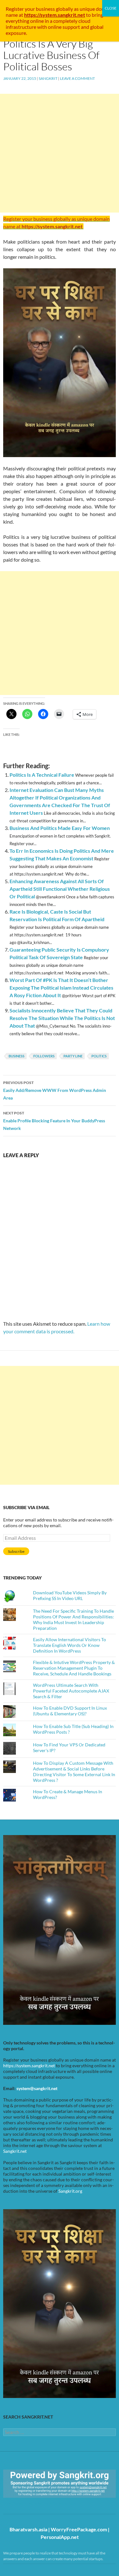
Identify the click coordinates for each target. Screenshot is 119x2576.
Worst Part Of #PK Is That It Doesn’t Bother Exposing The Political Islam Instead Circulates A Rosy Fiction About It (61, 988)
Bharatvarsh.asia (28, 2529)
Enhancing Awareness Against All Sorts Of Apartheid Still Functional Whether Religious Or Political (60, 889)
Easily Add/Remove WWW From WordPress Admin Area (55, 1090)
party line (73, 1056)
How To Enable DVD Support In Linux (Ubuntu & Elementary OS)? (70, 1711)
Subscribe (16, 1551)
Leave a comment (77, 78)
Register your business (31, 9)
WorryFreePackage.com (79, 2529)
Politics (99, 1056)
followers (44, 1056)
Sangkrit (48, 78)
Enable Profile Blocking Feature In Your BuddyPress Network (54, 1121)
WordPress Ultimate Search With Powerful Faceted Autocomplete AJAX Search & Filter (71, 1691)
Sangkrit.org (70, 2191)
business (17, 1056)
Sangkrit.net (15, 2151)
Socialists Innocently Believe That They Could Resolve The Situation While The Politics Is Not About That (62, 1018)
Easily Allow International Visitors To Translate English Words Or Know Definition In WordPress (69, 1645)
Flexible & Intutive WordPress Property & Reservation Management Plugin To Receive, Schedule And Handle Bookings (74, 1668)
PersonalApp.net (60, 2537)
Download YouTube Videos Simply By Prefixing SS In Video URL (70, 1595)
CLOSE (111, 8)
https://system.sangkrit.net (29, 2066)
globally (64, 9)
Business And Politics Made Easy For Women (60, 828)
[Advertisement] (60, 153)
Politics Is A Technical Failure (42, 775)
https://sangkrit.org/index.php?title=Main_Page (40, 2503)
